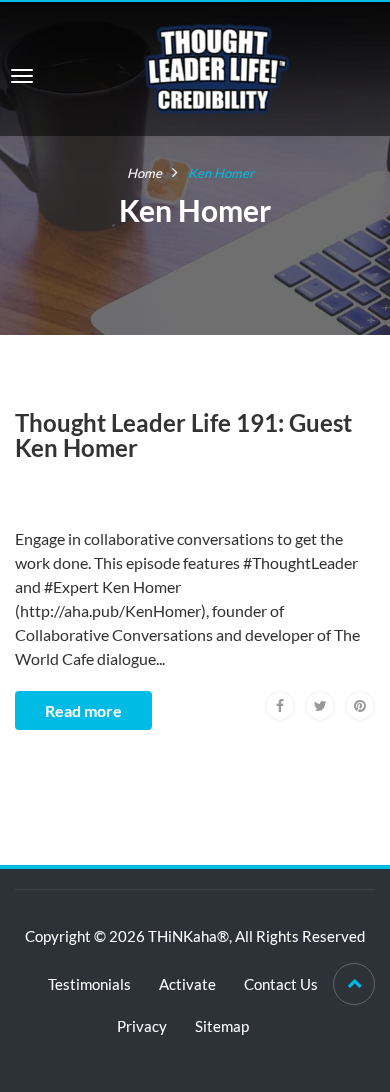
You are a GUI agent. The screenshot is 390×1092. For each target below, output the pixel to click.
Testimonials (89, 984)
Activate (187, 984)
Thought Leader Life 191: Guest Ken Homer (183, 435)
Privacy (142, 1026)
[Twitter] (320, 706)
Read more (83, 710)
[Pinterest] (360, 706)
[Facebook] (280, 706)
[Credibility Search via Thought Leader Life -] (217, 66)
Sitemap (222, 1026)
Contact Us (281, 984)
